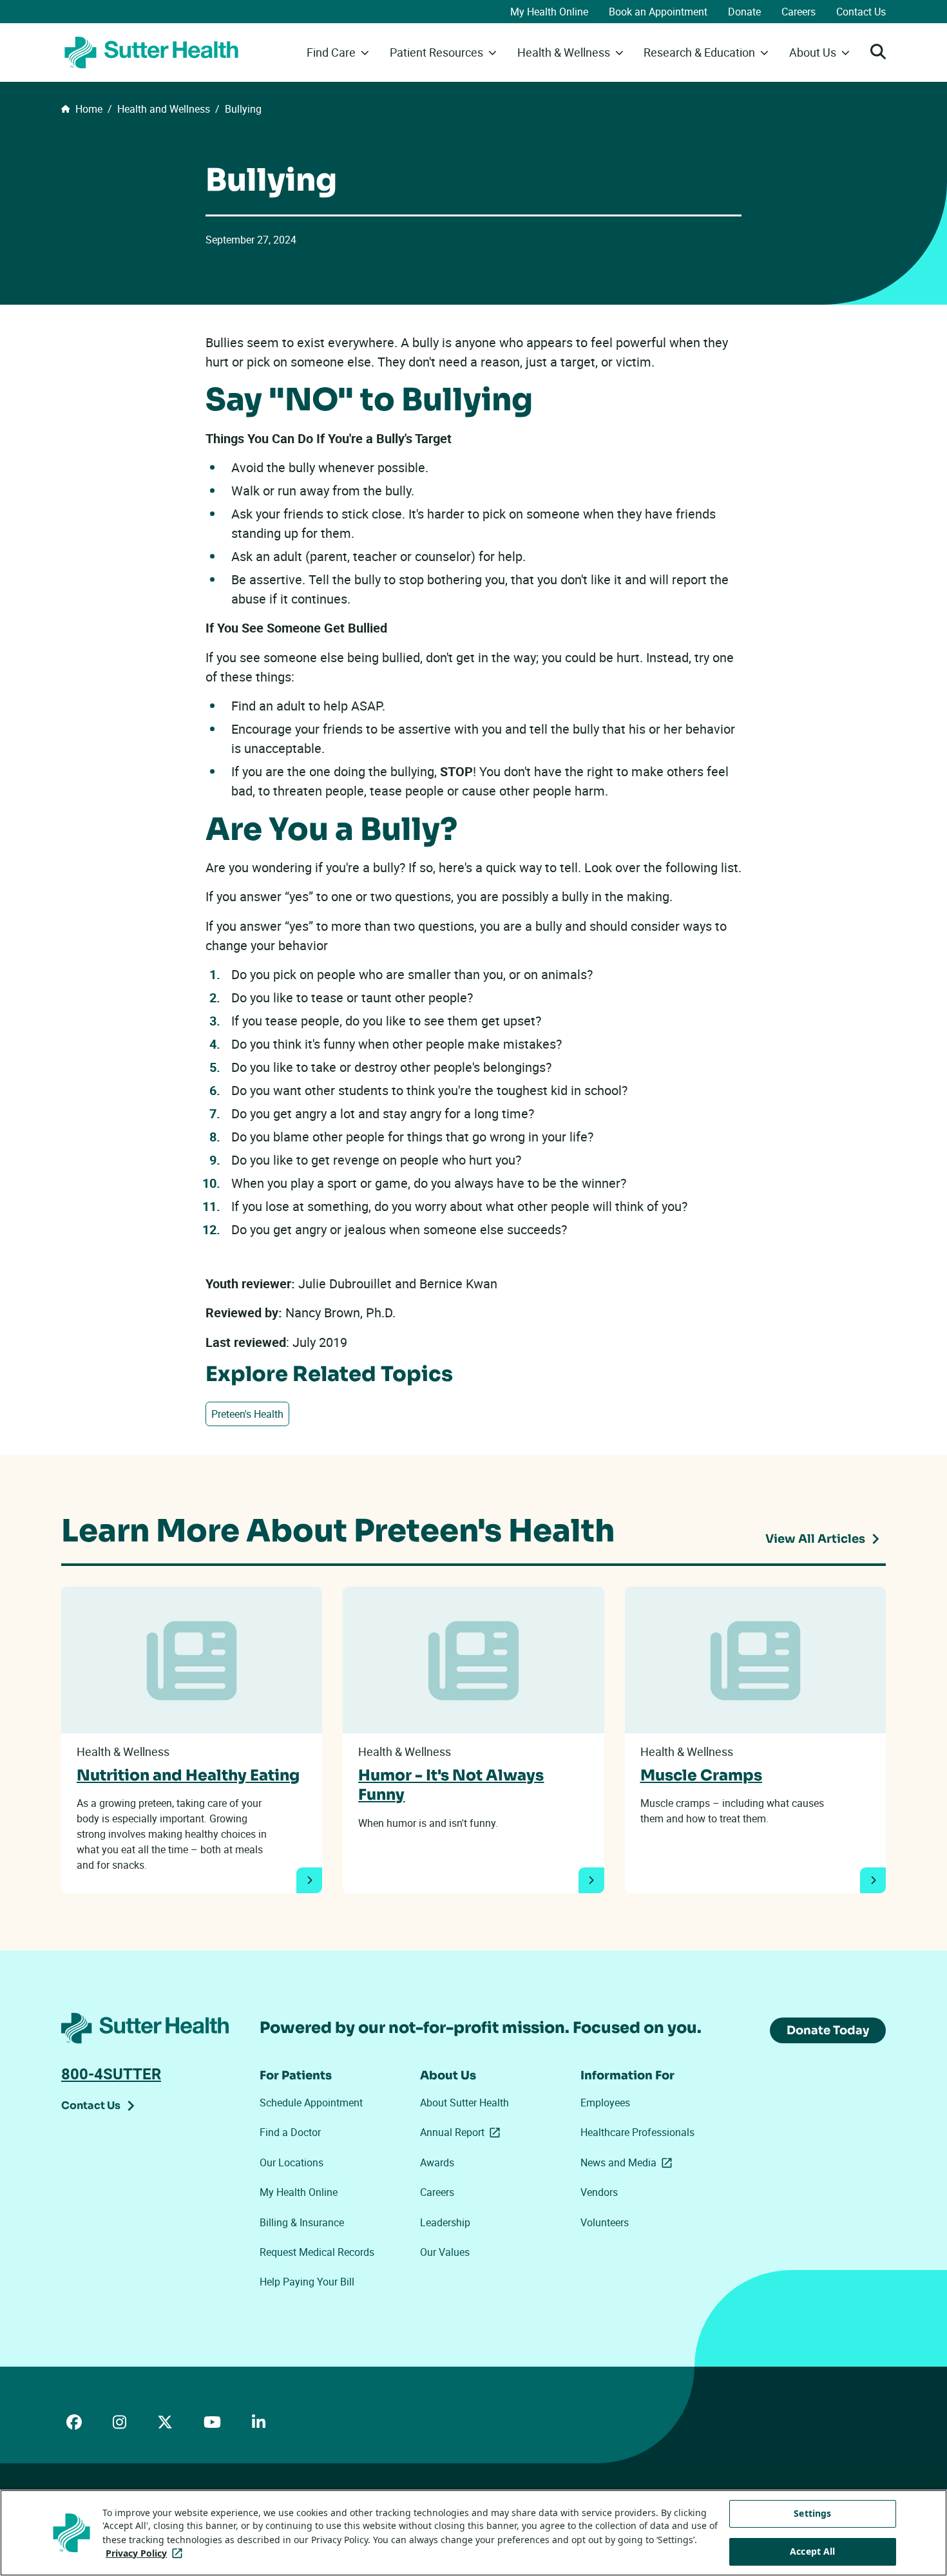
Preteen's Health (247, 1414)
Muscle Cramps (701, 1775)
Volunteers (605, 2222)
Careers (799, 12)
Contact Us (861, 12)
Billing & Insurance (302, 2222)
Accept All (812, 2551)
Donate (744, 12)
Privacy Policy (147, 2553)
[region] (473, 2533)
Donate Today (828, 2030)
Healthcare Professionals (637, 2132)
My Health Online (549, 12)
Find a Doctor (290, 2132)
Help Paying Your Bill (307, 2282)
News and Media (629, 2162)
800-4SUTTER (111, 2074)
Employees (605, 2103)
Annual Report (463, 2132)
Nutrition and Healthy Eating (188, 1775)
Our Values (445, 2252)
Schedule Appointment (311, 2103)
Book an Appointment (658, 12)
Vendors (599, 2192)
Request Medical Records (317, 2252)
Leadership (445, 2222)
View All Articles (815, 1539)
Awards (437, 2162)
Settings (812, 2513)
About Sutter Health (464, 2103)
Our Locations (292, 2162)
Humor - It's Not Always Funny (451, 1785)
